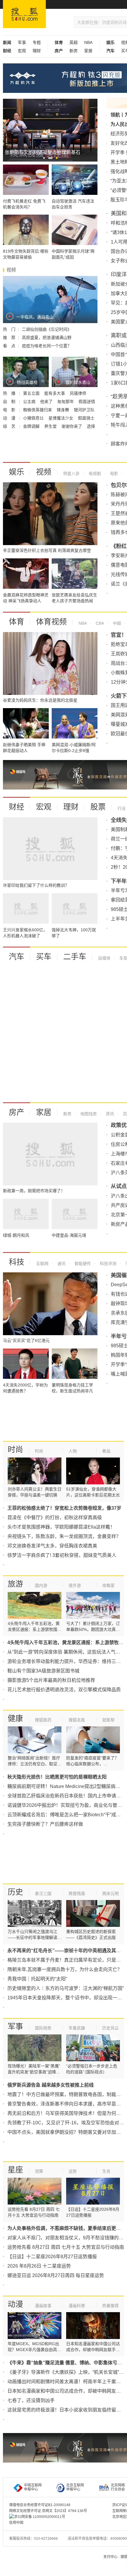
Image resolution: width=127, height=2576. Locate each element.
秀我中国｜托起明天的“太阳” (37, 1979)
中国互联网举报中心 (33, 2487)
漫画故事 (43, 2306)
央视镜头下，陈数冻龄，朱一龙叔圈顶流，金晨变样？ (64, 1536)
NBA (88, 42)
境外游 (75, 1585)
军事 (22, 42)
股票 (98, 807)
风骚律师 (78, 393)
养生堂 (51, 426)
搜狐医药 (43, 1720)
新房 (74, 51)
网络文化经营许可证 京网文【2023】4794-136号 (48, 2511)
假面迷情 (87, 402)
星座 (15, 2170)
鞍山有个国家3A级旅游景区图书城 (43, 1671)
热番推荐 (110, 2306)
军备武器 (77, 2028)
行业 (122, 808)
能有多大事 (55, 393)
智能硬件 (82, 1264)
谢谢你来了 (72, 426)
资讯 (109, 1114)
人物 (73, 1451)
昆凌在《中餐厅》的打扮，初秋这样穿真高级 (55, 1518)
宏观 (22, 51)
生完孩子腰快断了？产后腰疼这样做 (45, 1824)
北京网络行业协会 (118, 2487)
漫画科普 (77, 2306)
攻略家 (108, 1585)
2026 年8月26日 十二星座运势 (39, 2266)
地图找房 (88, 1114)
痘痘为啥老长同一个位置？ (47, 346)
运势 (73, 2171)
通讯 (61, 1264)
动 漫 (10, 418)
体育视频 (51, 622)
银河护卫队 (84, 410)
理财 (37, 51)
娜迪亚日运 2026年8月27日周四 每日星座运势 (56, 2275)
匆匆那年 (66, 402)
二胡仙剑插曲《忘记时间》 (47, 329)
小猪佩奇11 (34, 418)
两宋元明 (110, 1894)
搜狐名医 (77, 1720)
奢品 (106, 1451)
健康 (15, 1718)
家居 (88, 51)
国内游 (41, 1585)
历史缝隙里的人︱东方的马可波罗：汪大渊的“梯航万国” (66, 1988)
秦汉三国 (43, 1894)
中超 (116, 623)
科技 (17, 1262)
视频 (44, 472)
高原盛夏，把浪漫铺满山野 (47, 338)
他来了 (47, 402)
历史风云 (110, 2028)
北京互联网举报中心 (75, 2487)
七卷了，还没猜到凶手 (31, 2400)
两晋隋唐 (77, 1894)
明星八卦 (71, 473)
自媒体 (104, 958)
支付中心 (110, 2557)
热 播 (10, 393)
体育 (17, 622)
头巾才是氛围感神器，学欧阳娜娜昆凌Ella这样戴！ (61, 1527)
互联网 (42, 1264)
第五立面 (32, 393)
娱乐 (17, 472)
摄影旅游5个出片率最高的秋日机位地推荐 (51, 1680)
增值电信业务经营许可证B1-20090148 (40, 2505)
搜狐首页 (24, 14)
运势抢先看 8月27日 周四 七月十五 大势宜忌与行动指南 (66, 2247)
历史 (15, 1892)
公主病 (30, 402)
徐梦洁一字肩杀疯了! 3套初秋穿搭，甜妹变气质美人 (62, 1555)
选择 (91, 426)
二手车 (75, 957)
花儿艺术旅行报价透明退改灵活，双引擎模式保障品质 (64, 1690)
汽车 (17, 957)
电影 (113, 473)
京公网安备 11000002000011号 (40, 2517)
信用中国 (16, 2523)
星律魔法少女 (61, 418)
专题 (37, 42)
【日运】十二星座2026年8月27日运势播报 (52, 2257)
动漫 (15, 2304)
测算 (39, 2171)
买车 (44, 957)
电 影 (10, 410)
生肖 (106, 2171)
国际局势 (43, 2028)
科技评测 (108, 1264)
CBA (99, 623)
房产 (17, 1112)
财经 (17, 807)
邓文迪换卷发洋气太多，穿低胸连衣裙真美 (52, 1546)
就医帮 (108, 1720)
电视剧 (94, 473)
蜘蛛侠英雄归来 (38, 410)
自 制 (10, 402)
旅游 (15, 1584)
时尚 (15, 1450)
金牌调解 (32, 426)
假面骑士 (86, 418)
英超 (74, 42)
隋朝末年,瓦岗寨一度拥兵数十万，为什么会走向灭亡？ (65, 1969)
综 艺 (10, 426)
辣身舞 (63, 410)
